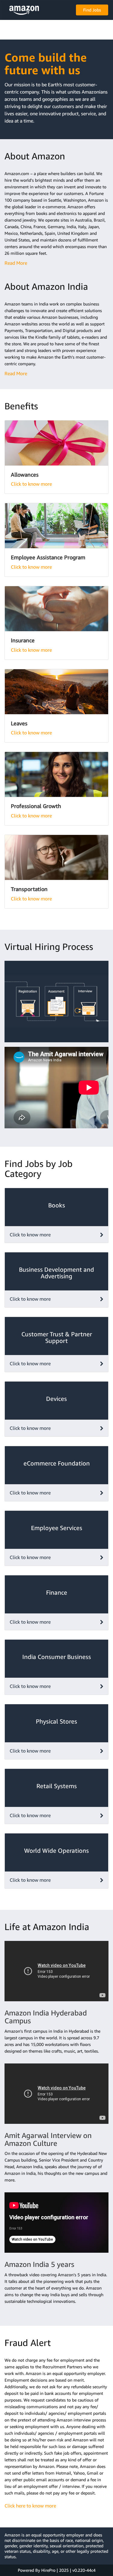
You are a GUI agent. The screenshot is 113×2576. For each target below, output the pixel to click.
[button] (24, 10)
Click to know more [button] (30, 1235)
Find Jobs (92, 10)
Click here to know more (30, 2506)
